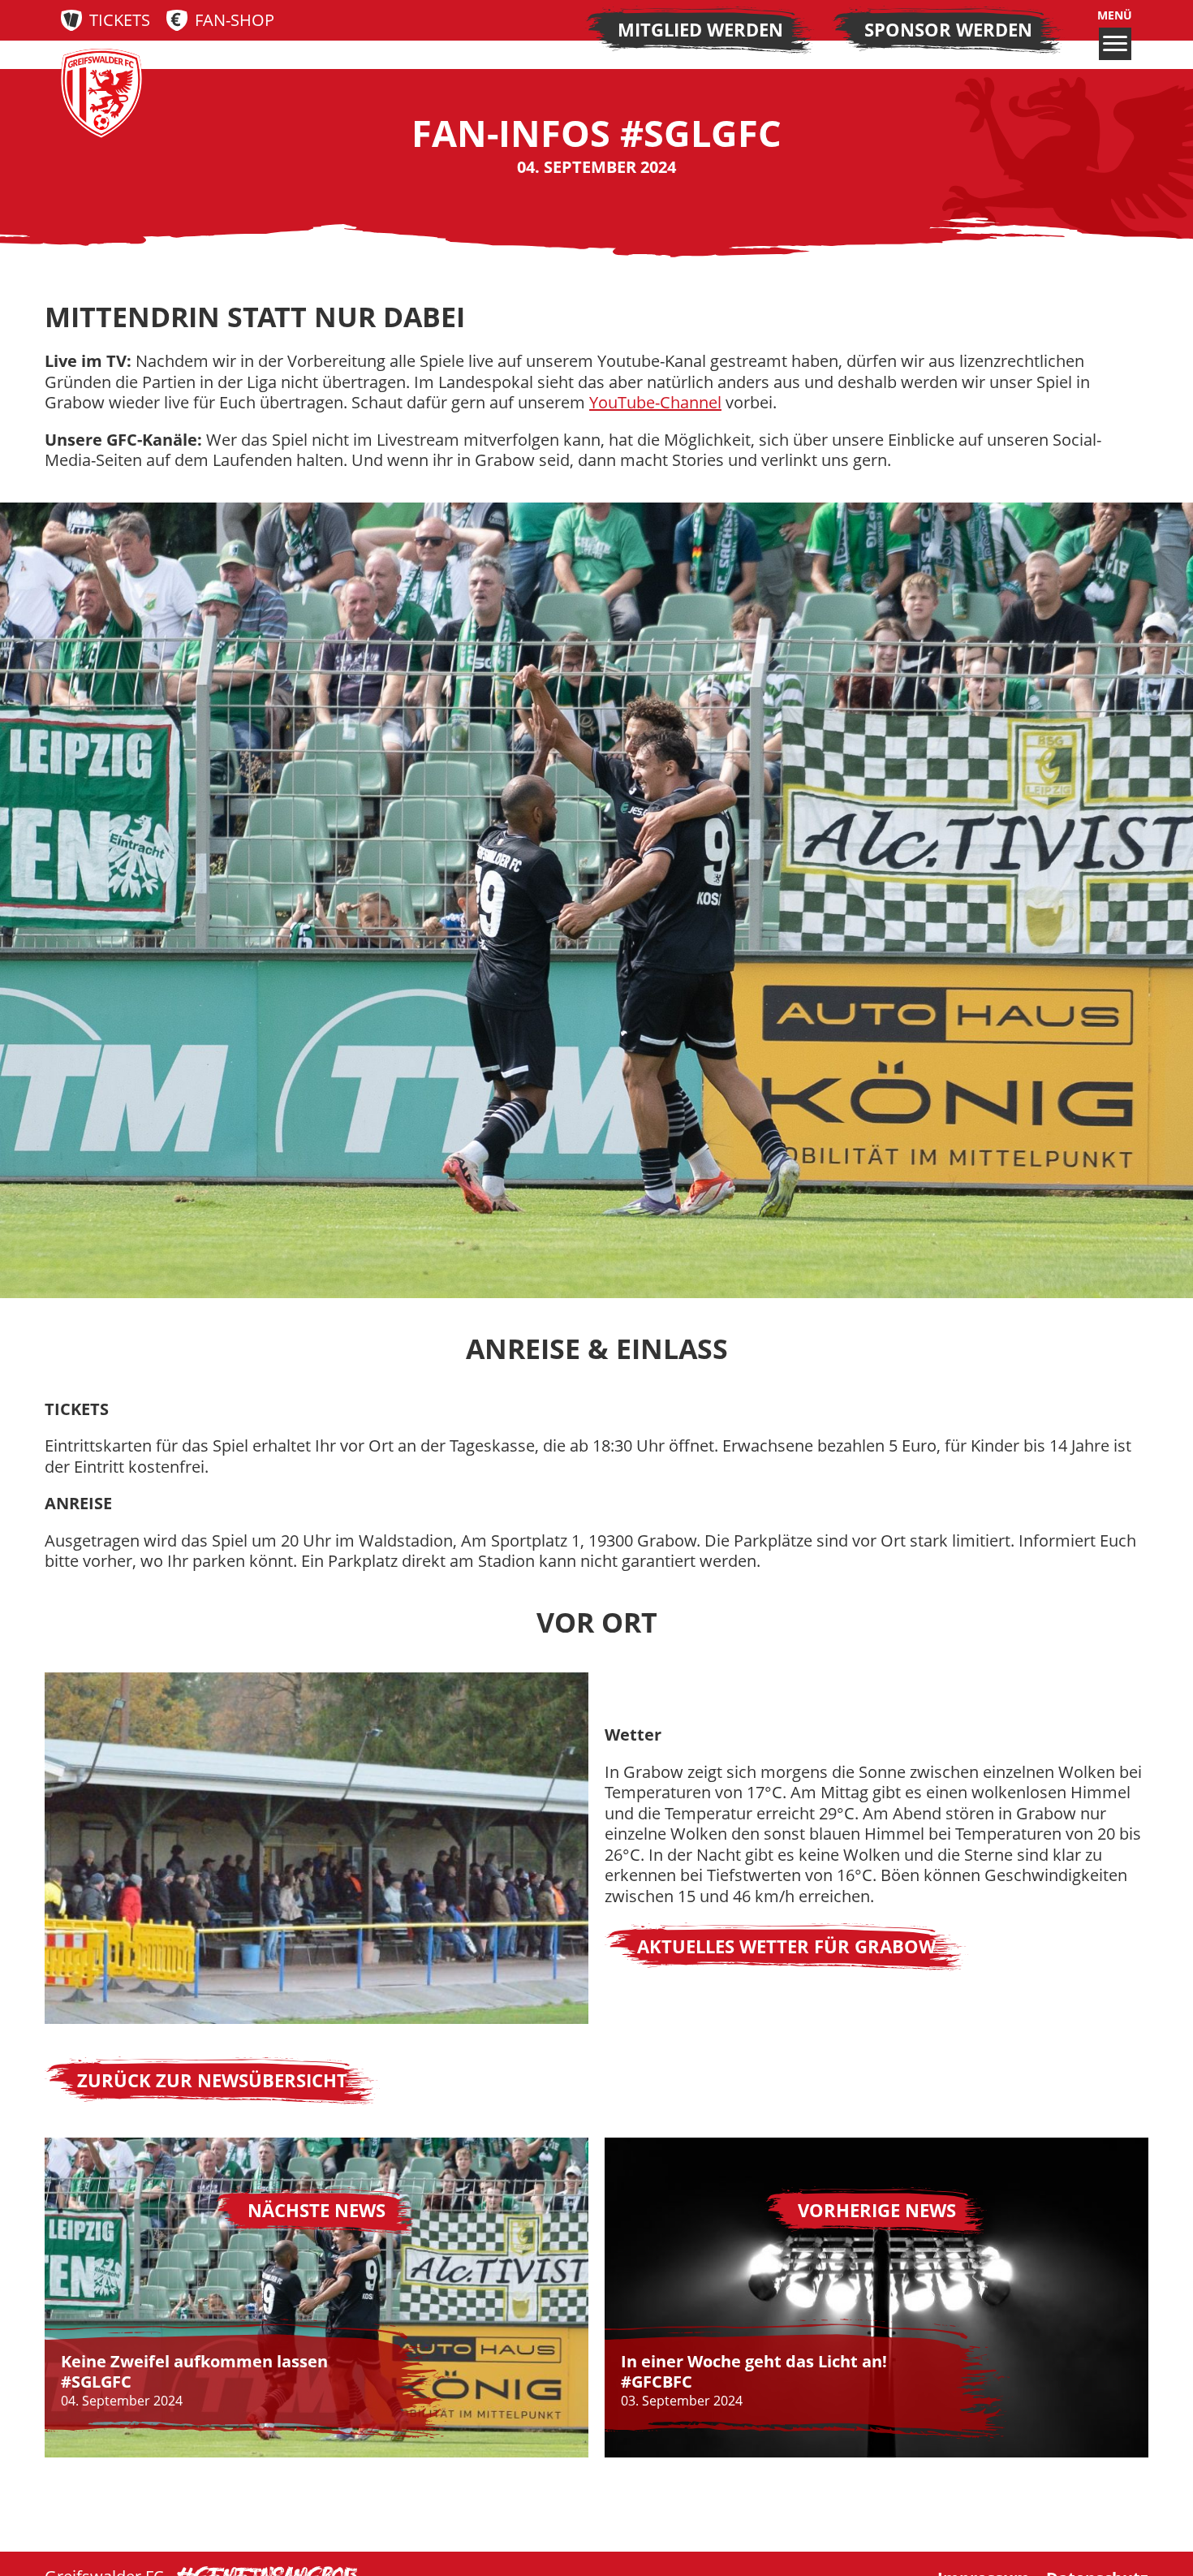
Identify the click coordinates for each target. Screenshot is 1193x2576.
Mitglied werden (700, 30)
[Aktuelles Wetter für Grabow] (317, 1849)
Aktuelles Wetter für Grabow (786, 1946)
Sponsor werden (948, 30)
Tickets (120, 20)
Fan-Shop (235, 20)
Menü (1115, 15)
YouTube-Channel (655, 402)
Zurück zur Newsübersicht (212, 2080)
